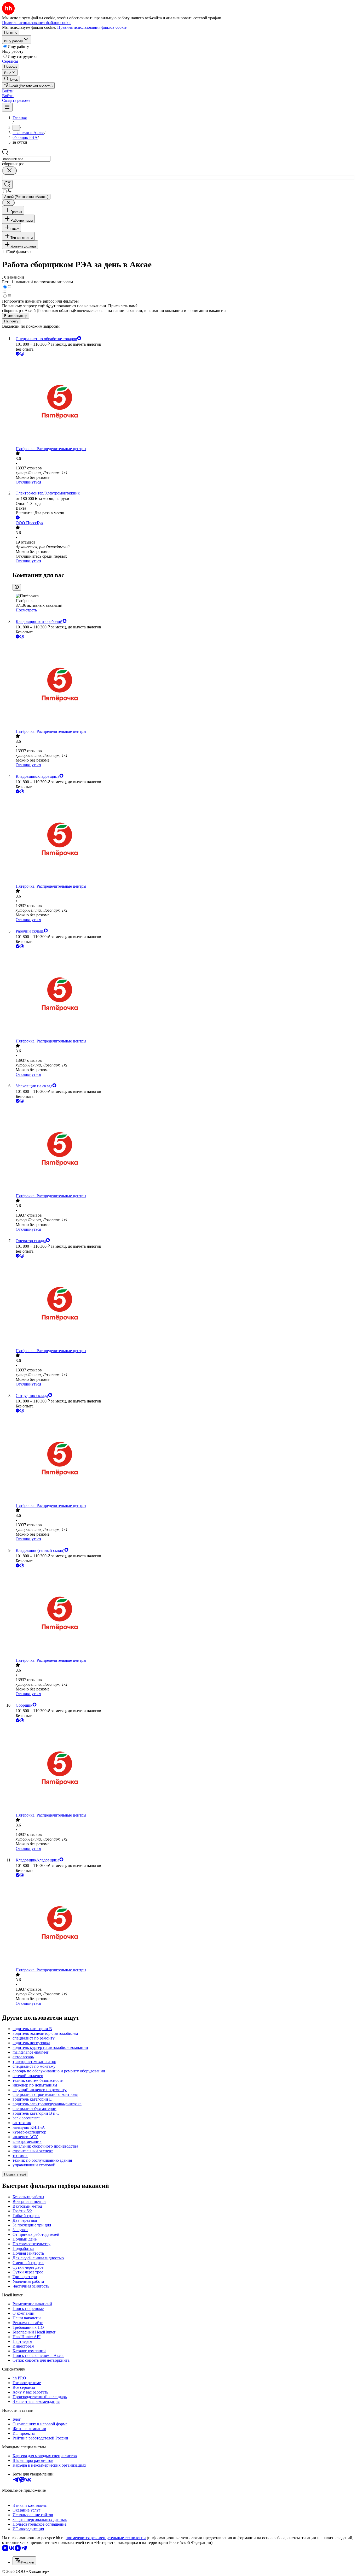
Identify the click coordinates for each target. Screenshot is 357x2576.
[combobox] (26, 159)
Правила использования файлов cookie (92, 27)
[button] (8, 91)
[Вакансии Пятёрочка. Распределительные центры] (184, 402)
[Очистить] (9, 171)
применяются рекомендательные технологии (106, 2538)
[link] (11, 79)
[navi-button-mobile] (7, 107)
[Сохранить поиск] (7, 184)
